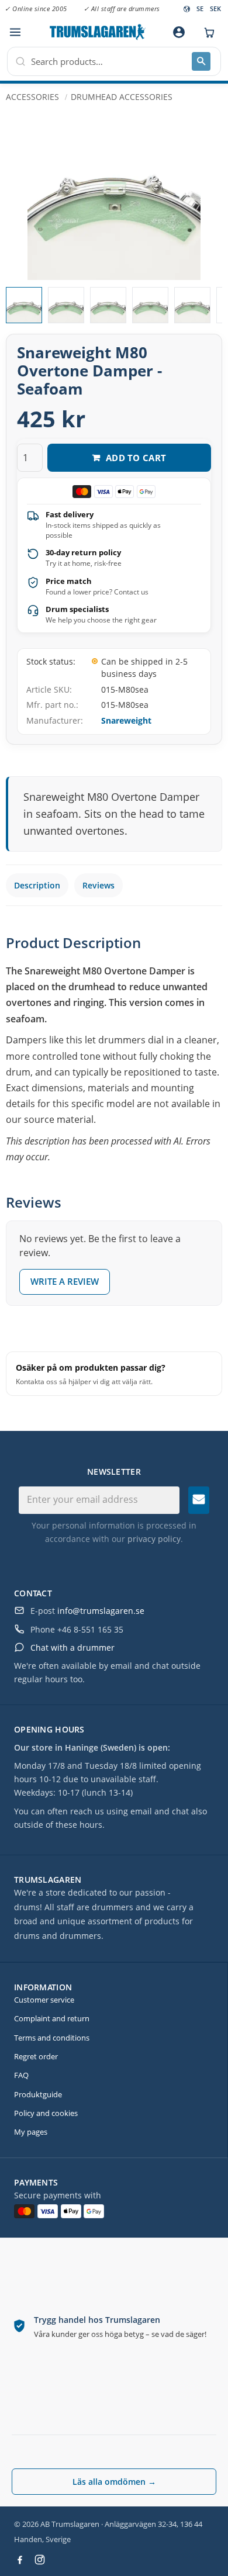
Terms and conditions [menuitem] (52, 2038)
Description (37, 885)
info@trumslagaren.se (101, 1611)
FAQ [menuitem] (21, 2075)
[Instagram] (40, 2560)
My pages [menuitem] (31, 2132)
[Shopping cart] (206, 32)
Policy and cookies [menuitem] (46, 2113)
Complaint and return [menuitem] (52, 2018)
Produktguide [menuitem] (38, 2094)
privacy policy (154, 1539)
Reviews (99, 885)
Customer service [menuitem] (44, 2000)
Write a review (65, 1281)
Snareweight (126, 720)
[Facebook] (20, 2560)
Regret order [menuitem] (36, 2056)
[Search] (201, 61)
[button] (15, 32)
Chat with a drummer (72, 1647)
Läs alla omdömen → (114, 2482)
